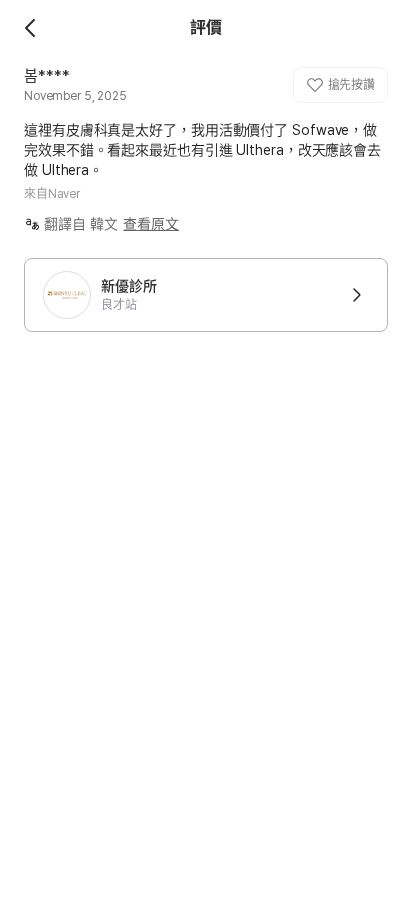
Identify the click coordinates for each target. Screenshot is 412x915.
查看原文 (151, 224)
